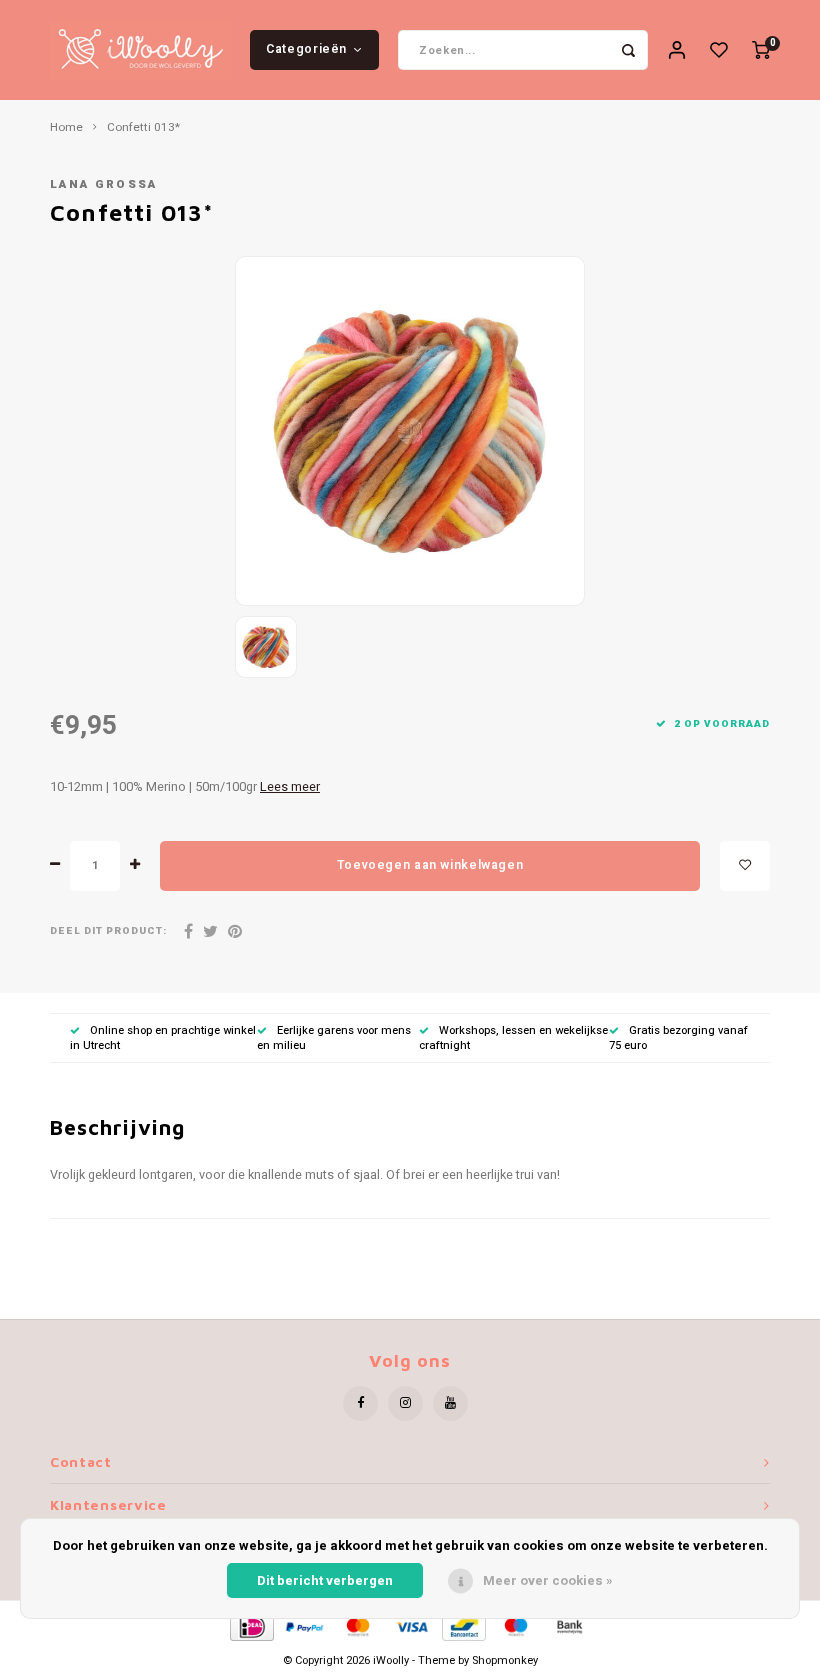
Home (66, 128)
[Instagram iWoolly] (405, 1403)
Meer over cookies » (548, 1580)
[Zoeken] (628, 50)
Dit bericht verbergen (325, 1580)
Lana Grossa (104, 184)
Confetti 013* (143, 128)
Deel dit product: (108, 931)
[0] (761, 50)
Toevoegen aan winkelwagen (430, 865)
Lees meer (290, 787)
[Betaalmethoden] (250, 1626)
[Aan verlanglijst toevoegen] (745, 866)
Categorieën (306, 49)
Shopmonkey (505, 1660)
